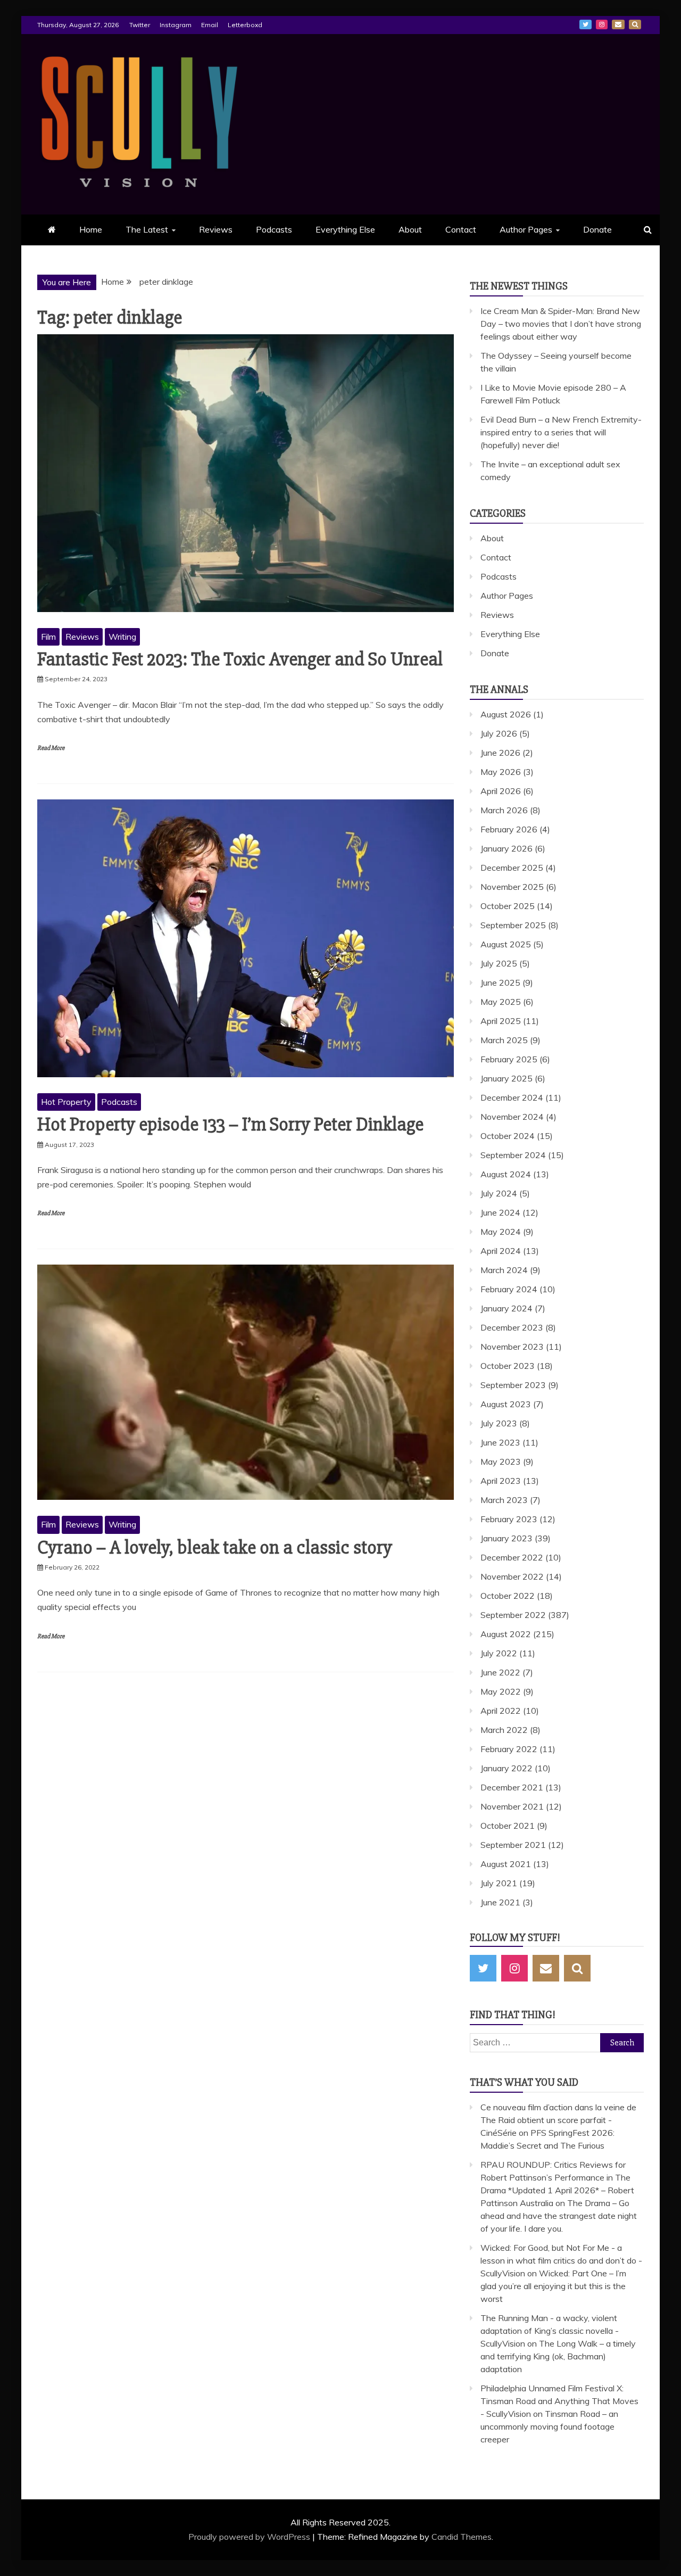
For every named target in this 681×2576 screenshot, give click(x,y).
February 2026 (509, 829)
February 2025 (509, 1059)
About (410, 229)
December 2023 (512, 1327)
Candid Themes (462, 2537)
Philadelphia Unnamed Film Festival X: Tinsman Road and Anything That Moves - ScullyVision (559, 2401)
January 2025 (506, 1078)
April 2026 (501, 791)
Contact (461, 229)
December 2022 (512, 1557)
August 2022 (506, 1634)
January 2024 (506, 1308)
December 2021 (512, 1787)
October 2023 (508, 1366)
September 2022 (513, 1615)
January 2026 (506, 848)
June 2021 (500, 1902)
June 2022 (500, 1672)
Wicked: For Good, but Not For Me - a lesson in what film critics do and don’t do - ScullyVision (561, 2260)
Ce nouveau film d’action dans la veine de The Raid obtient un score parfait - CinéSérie (558, 2120)
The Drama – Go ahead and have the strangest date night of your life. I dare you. (559, 2216)
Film (48, 637)
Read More (51, 748)
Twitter (140, 25)
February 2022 (509, 1749)
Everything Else (345, 229)
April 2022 (501, 1711)
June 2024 (500, 1212)
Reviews (216, 229)
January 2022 (506, 1768)
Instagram (176, 25)
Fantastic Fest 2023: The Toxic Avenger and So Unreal (240, 659)
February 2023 (509, 1519)
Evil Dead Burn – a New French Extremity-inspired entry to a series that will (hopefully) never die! (561, 432)
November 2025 (512, 887)
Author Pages (526, 229)
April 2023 (501, 1481)
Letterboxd (245, 25)
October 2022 (508, 1596)
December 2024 (512, 1097)
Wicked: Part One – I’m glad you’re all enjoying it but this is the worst (553, 2286)
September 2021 (513, 1845)
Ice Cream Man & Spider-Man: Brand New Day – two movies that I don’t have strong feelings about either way (561, 324)
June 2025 (500, 982)
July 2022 (499, 1653)
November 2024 (512, 1117)
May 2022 (501, 1691)
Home (91, 229)
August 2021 (506, 1864)
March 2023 (504, 1500)
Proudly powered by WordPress (250, 2537)
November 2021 (512, 1806)
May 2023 (501, 1462)
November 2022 (512, 1576)
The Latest (147, 229)
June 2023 (500, 1442)
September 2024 (513, 1155)
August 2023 (506, 1404)
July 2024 (499, 1193)
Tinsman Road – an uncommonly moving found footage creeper (549, 2426)
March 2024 (504, 1270)
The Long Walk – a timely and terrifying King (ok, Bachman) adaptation (558, 2356)
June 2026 (500, 753)
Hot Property (66, 1102)
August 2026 (506, 714)
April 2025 (501, 1021)
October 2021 (508, 1826)
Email (210, 25)
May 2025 (501, 1002)
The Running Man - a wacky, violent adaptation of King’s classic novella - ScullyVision (550, 2331)
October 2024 (508, 1136)
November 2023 (512, 1347)
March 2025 (504, 1040)
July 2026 (499, 733)
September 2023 (513, 1385)
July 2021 (499, 1883)
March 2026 (504, 810)
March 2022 (504, 1730)
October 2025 (508, 906)
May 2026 (501, 772)
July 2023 (499, 1423)
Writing (122, 637)
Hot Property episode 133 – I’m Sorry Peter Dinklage (230, 1125)
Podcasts (274, 229)
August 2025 (506, 944)
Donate (597, 229)
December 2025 (512, 868)
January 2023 (506, 1538)
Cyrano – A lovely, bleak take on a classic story (215, 1548)
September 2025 (513, 925)
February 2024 (509, 1289)
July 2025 (499, 963)
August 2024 (506, 1174)
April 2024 (501, 1251)
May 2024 (501, 1232)
